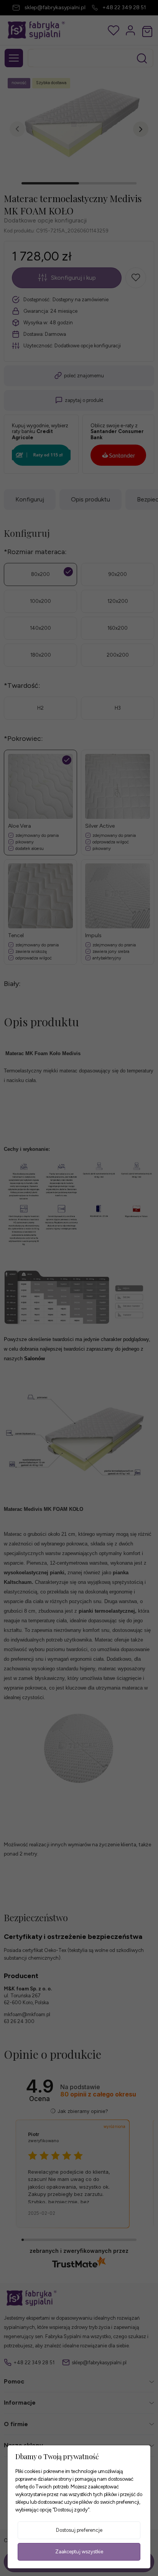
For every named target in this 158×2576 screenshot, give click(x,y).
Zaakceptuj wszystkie (79, 2552)
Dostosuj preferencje (79, 2530)
